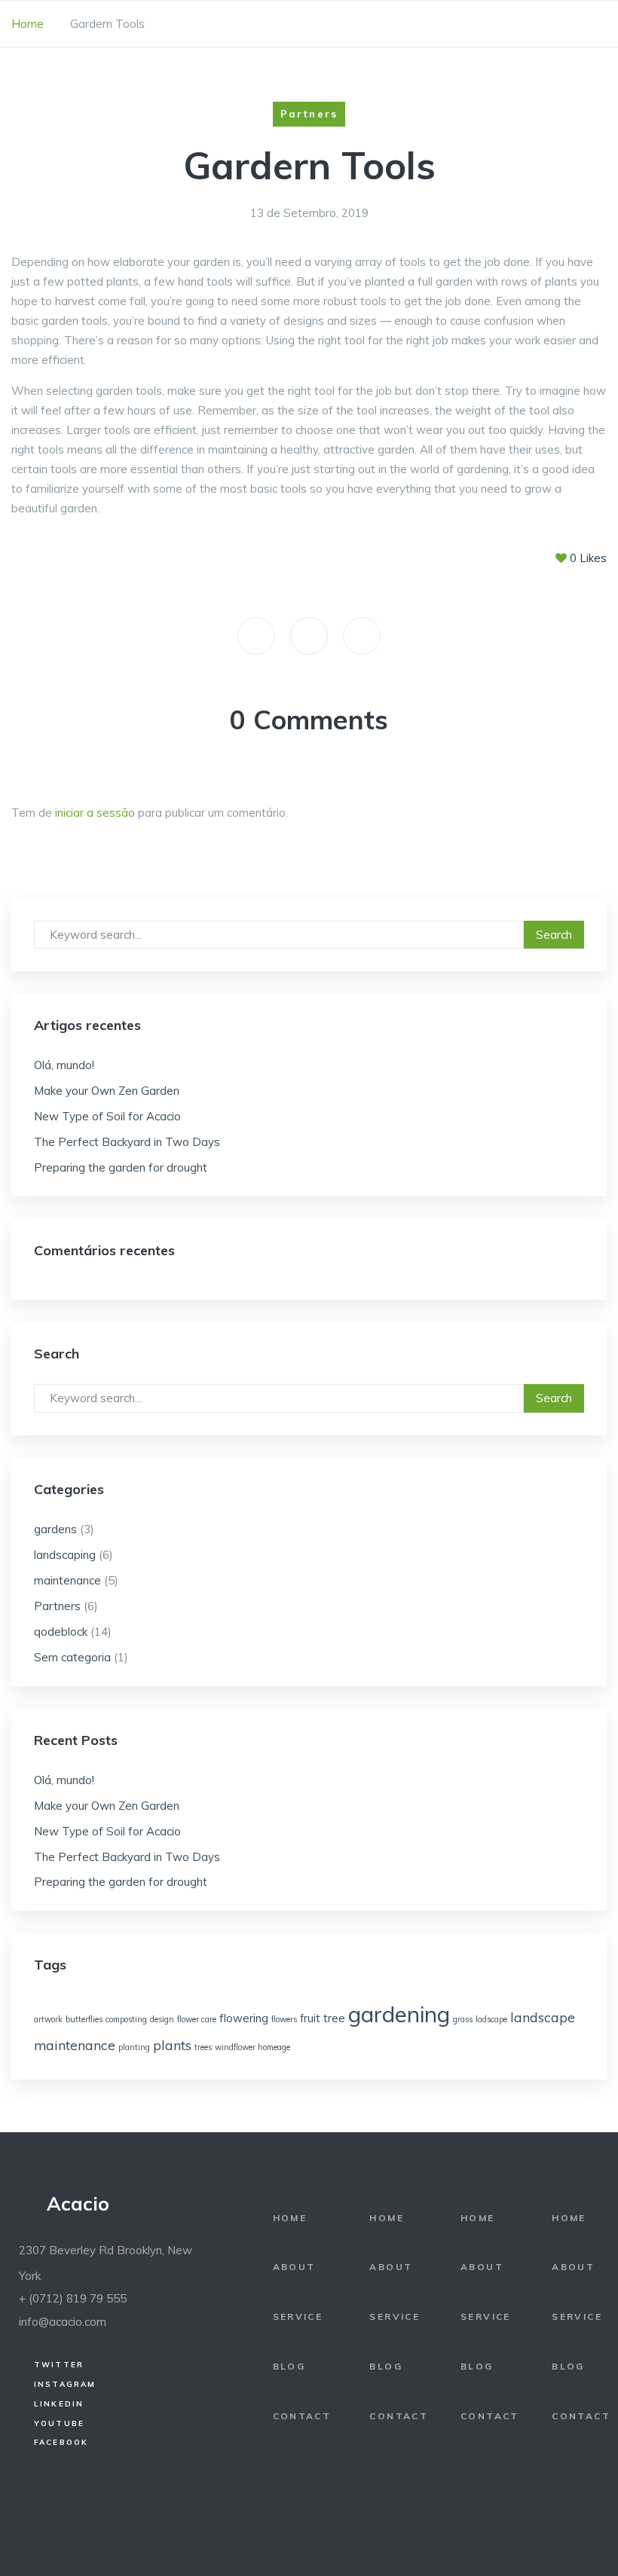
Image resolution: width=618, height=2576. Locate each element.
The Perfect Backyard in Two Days (127, 1142)
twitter (59, 2364)
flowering (244, 2018)
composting (126, 2019)
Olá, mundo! (64, 1065)
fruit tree (323, 2018)
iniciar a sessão (95, 813)
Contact (302, 2416)
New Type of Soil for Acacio (107, 1116)
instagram (65, 2384)
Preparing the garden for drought (121, 1167)
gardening (399, 2014)
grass (463, 2019)
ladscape (491, 2019)
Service (298, 2316)
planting (134, 2047)
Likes (588, 558)
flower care (197, 2019)
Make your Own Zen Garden (107, 1091)
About (294, 2267)
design (162, 2019)
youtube (59, 2423)
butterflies (84, 2019)
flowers (284, 2019)
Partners (57, 1606)
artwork (48, 2019)
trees (203, 2047)
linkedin (59, 2403)
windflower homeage (252, 2047)
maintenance (67, 1580)
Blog (289, 2366)
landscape (543, 2017)
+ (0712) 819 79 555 (73, 2298)
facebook (61, 2442)
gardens (55, 1529)
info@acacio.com (63, 2322)
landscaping (65, 1555)
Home (28, 24)
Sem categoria (72, 1657)
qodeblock (61, 1632)
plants (172, 2045)
